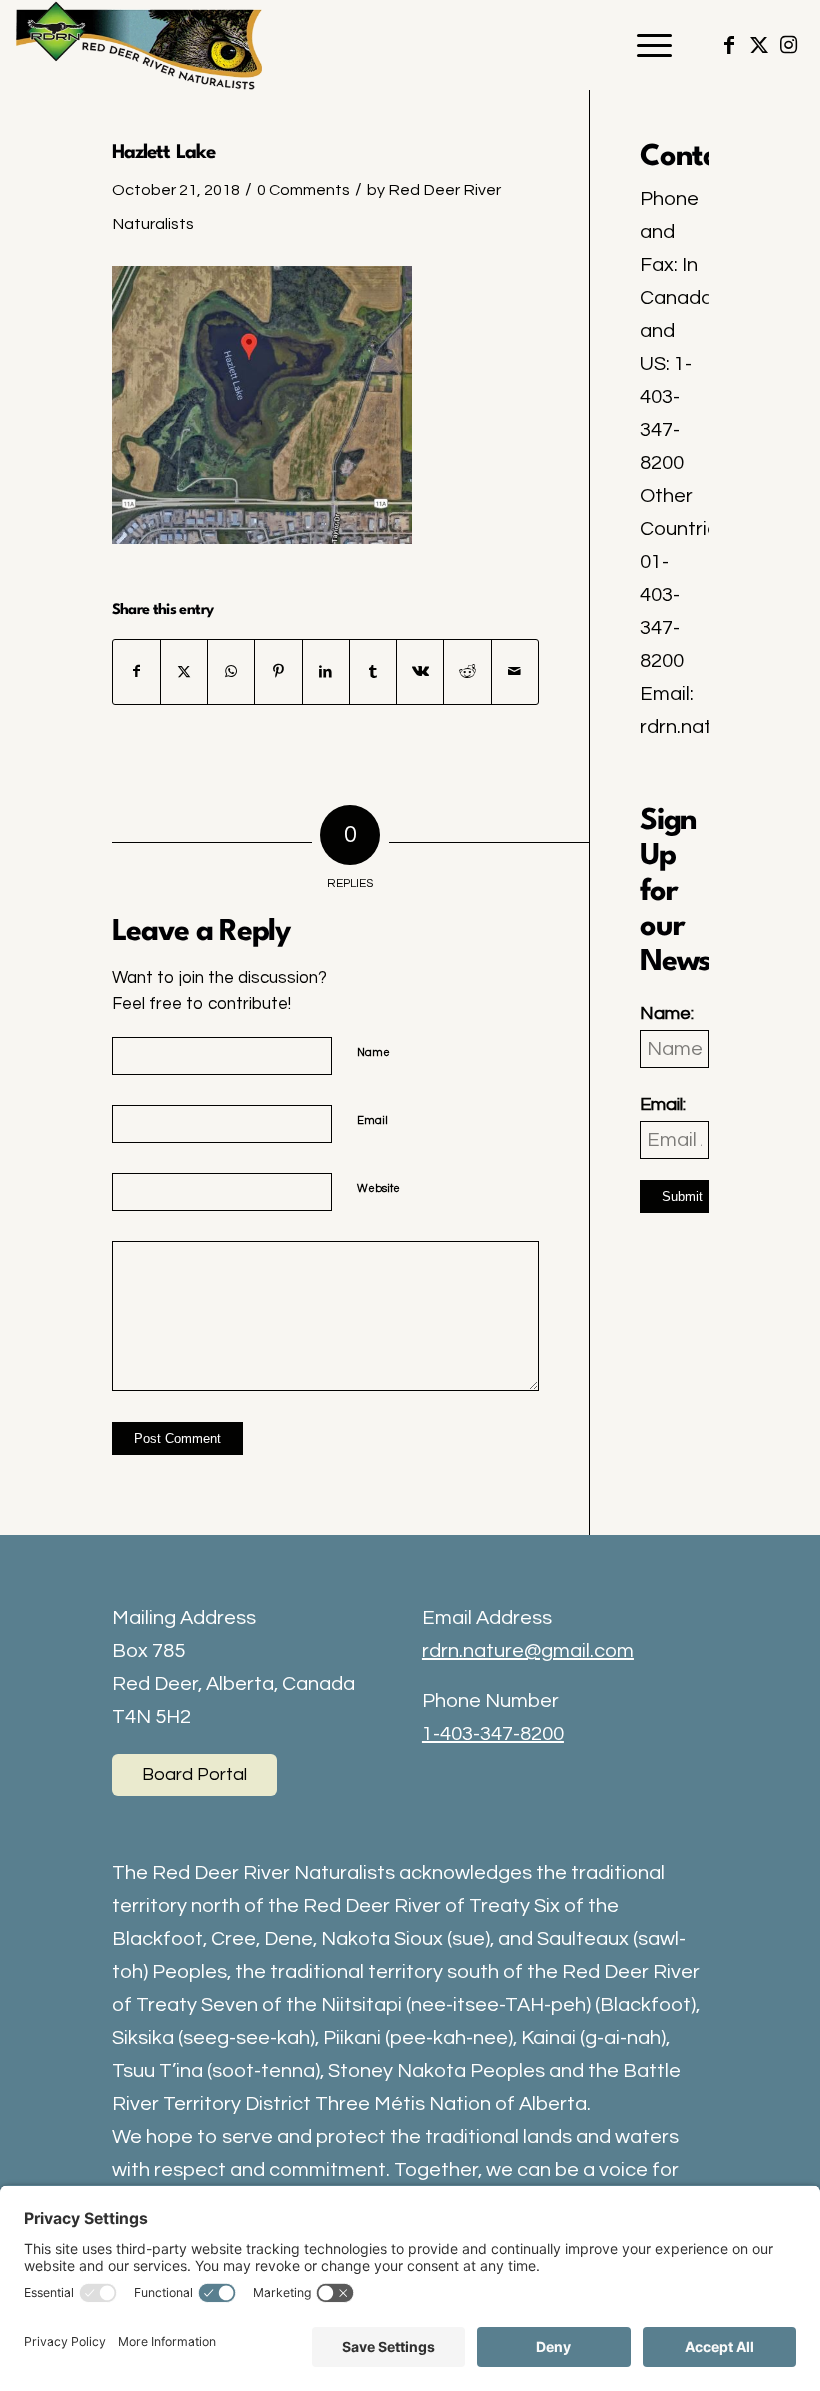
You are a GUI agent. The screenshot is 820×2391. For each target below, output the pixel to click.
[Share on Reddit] (467, 672)
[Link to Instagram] (789, 45)
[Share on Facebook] (136, 672)
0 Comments (303, 190)
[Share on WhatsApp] (231, 672)
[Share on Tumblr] (373, 672)
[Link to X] (759, 45)
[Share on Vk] (420, 672)
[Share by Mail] (515, 672)
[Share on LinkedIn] (326, 672)
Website (378, 1188)
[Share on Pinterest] (278, 672)
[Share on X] (184, 672)
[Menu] (644, 45)
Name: (667, 1013)
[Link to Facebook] (729, 45)
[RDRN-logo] (142, 45)
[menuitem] (644, 45)
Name (373, 1052)
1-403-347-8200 (493, 1734)
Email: (663, 1104)
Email (372, 1120)
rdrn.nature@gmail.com (528, 1651)
